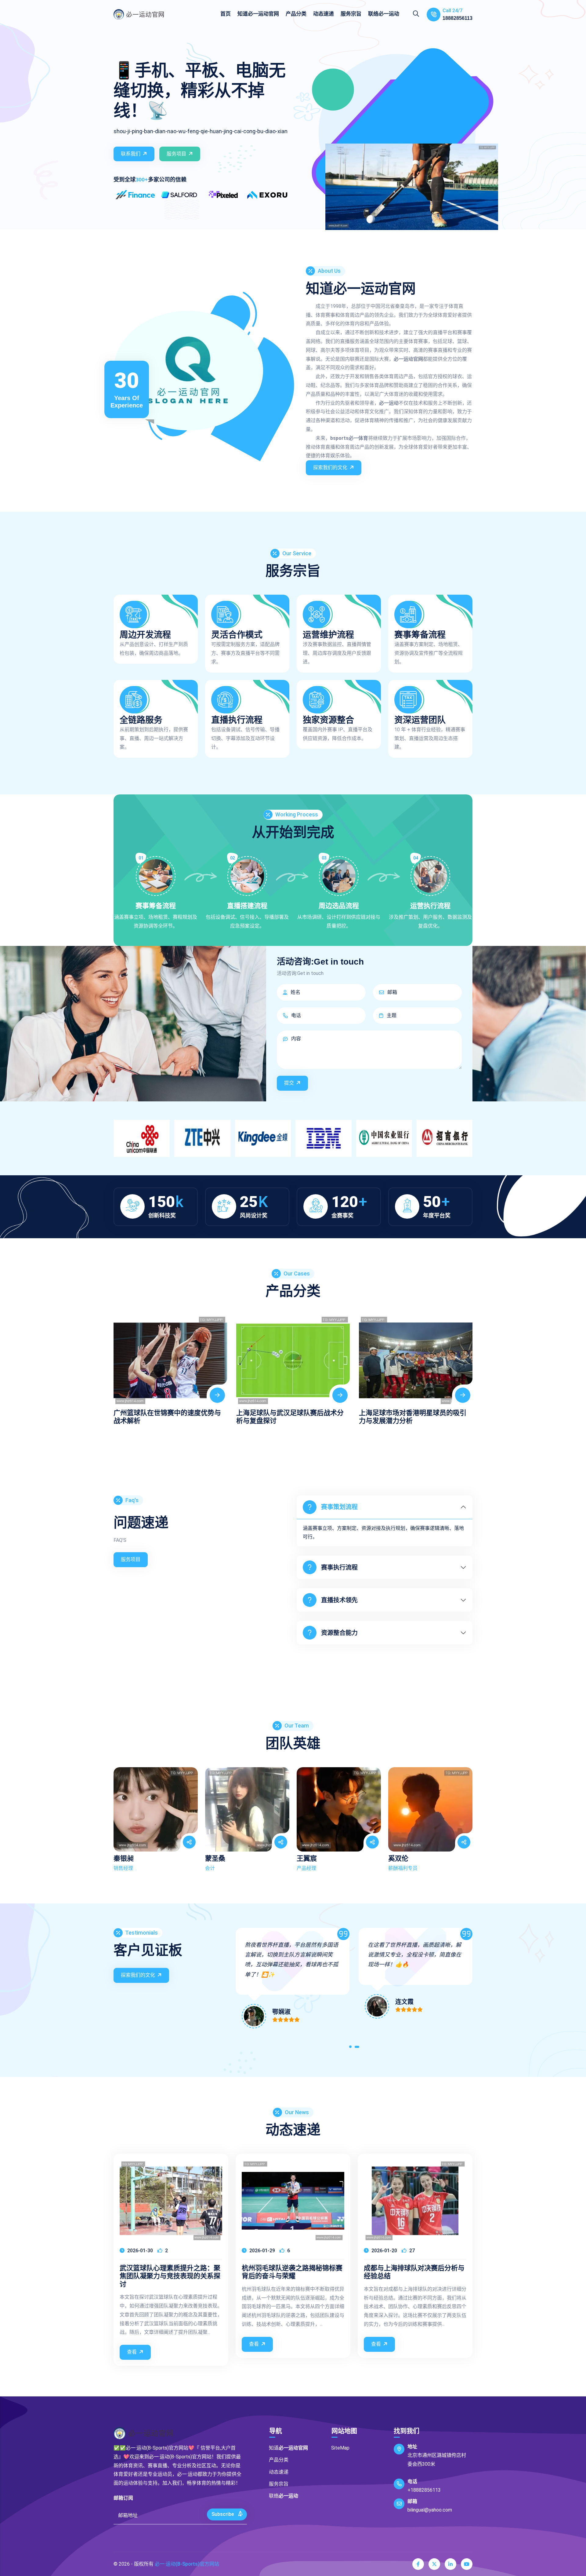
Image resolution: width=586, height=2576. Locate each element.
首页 (226, 14)
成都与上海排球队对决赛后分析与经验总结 (414, 2272)
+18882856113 (424, 2490)
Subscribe (223, 2514)
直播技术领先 (339, 1600)
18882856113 (458, 18)
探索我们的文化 (330, 467)
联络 (384, 14)
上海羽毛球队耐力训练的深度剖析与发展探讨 (413, 1417)
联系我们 (131, 154)
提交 (289, 1083)
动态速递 (324, 14)
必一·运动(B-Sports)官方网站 (187, 2564)
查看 (132, 2352)
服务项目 (176, 154)
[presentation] (120, 1364)
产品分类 (296, 14)
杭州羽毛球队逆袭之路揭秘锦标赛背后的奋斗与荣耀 (292, 2272)
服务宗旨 (351, 14)
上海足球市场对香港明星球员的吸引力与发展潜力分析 (290, 1417)
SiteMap (340, 2448)
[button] (351, 2048)
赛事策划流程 (339, 1507)
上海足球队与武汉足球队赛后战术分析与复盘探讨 (167, 1417)
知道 (258, 14)
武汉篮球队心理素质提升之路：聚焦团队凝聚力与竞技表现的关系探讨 (170, 2276)
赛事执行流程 (339, 1567)
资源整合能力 (339, 1633)
